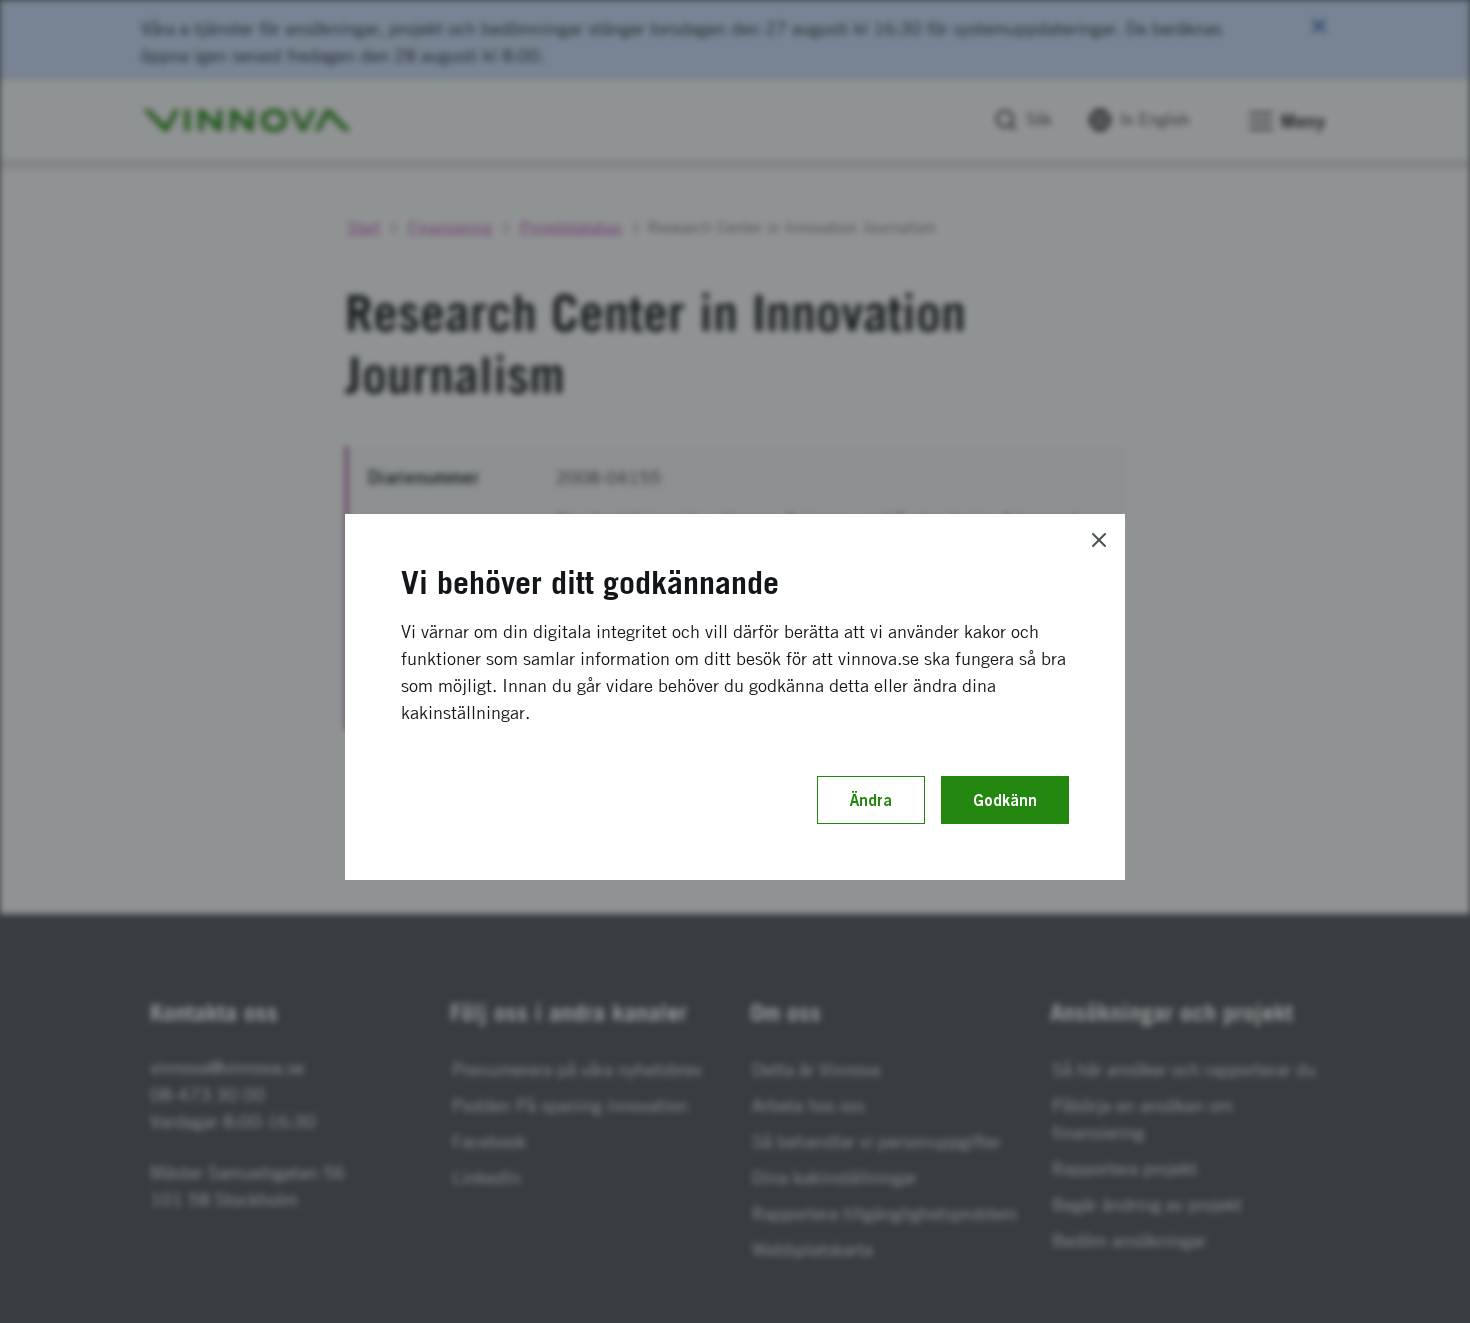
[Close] (1099, 540)
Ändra (871, 800)
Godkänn (1005, 800)
